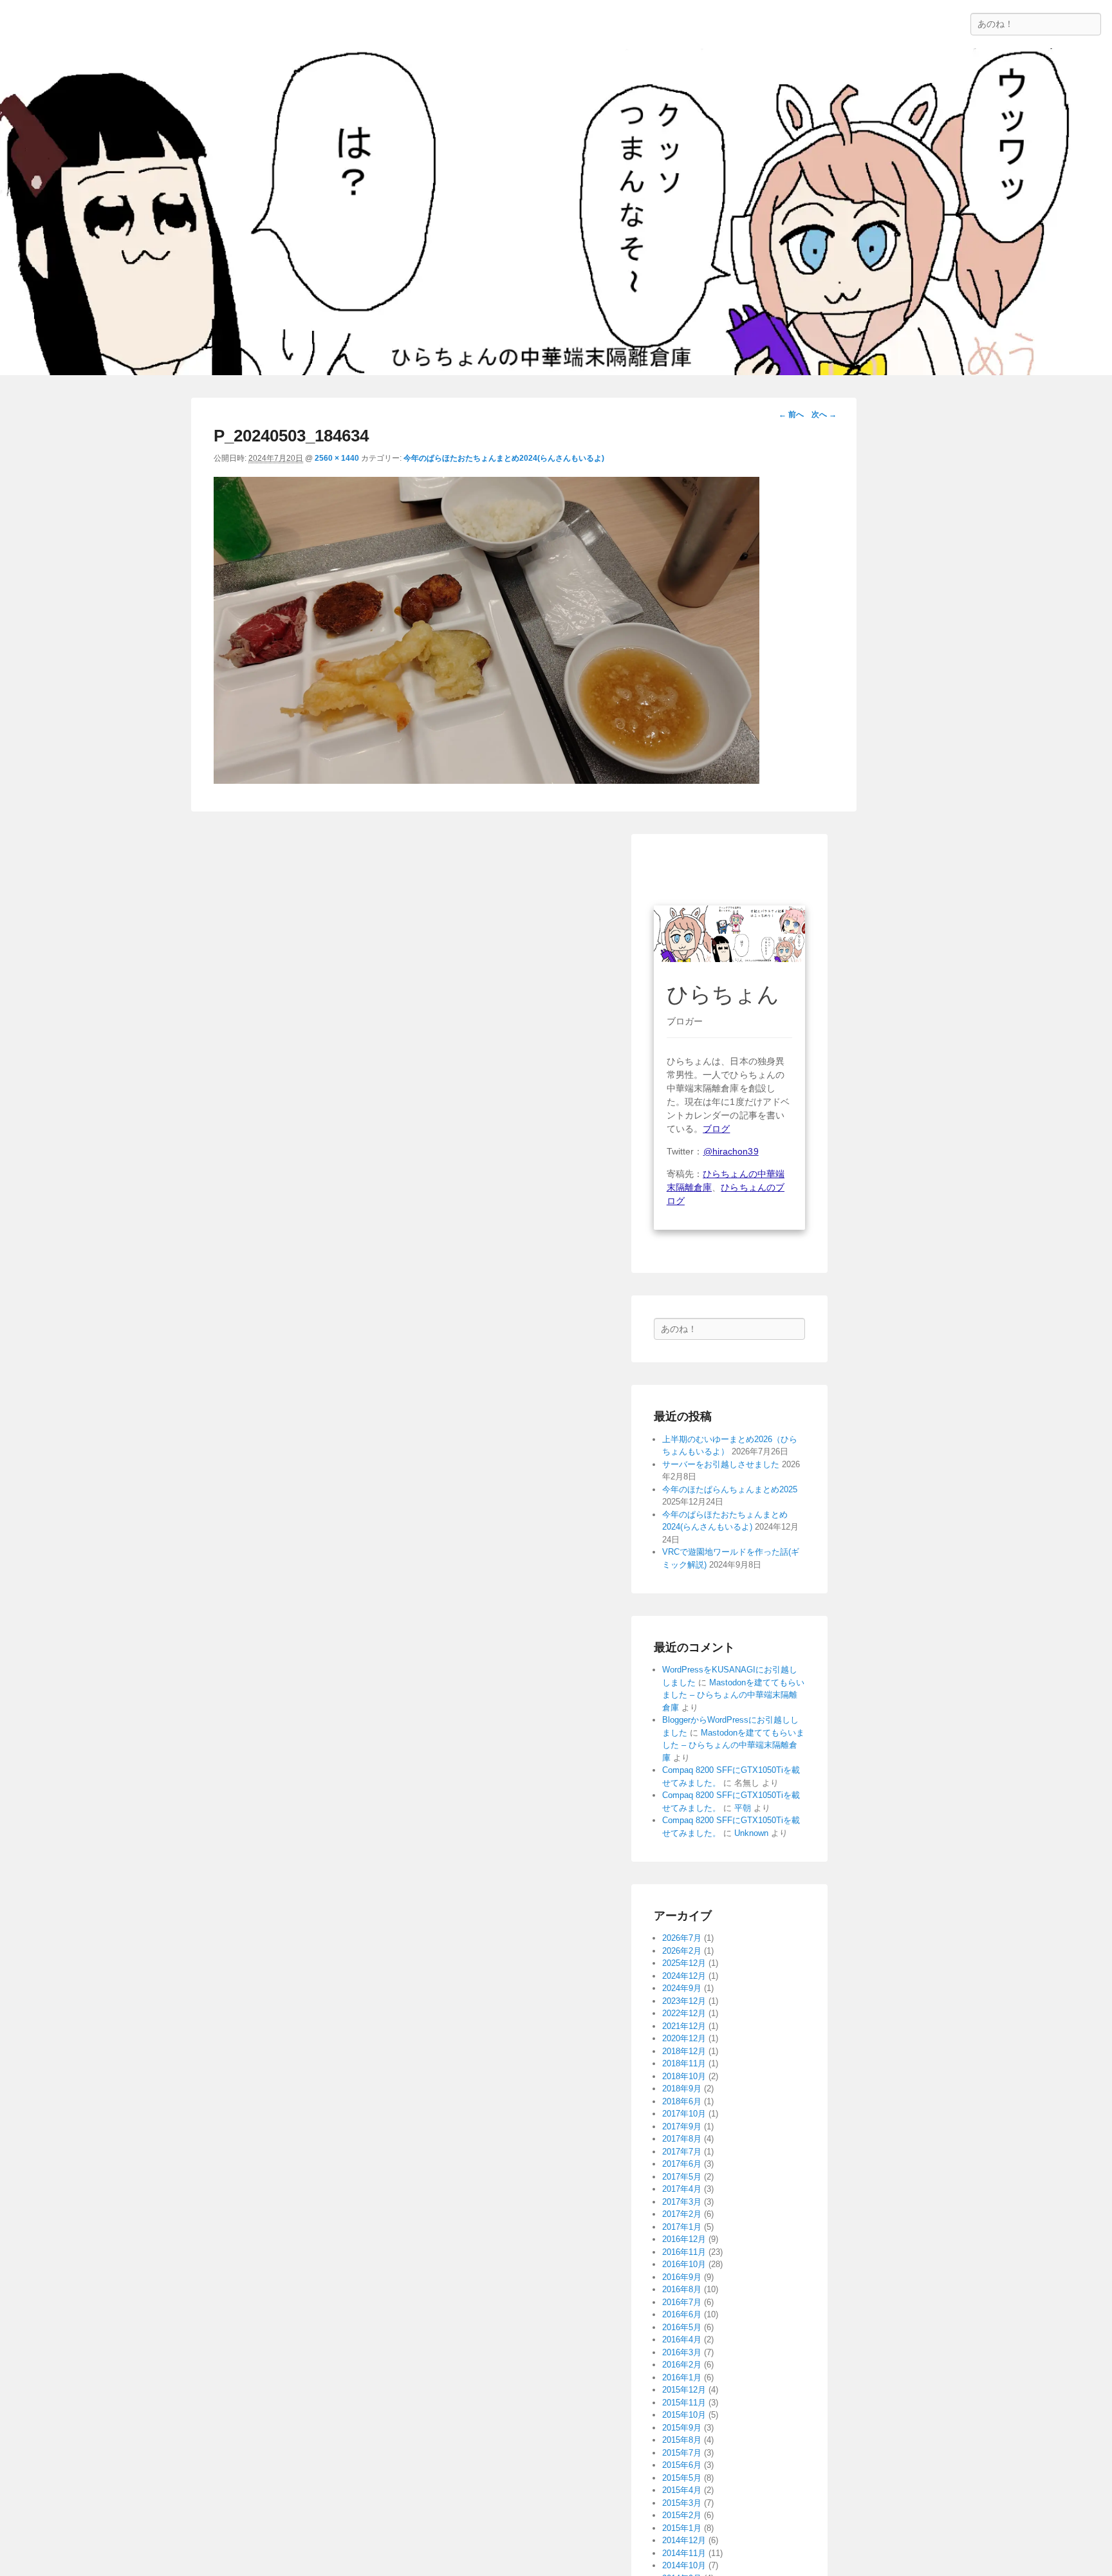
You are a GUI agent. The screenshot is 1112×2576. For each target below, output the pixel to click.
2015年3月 (682, 2503)
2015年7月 (682, 2453)
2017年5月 (682, 2177)
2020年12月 (684, 2038)
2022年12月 (684, 2013)
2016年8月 (682, 2289)
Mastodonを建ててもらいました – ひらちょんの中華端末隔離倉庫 (733, 1695)
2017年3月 (682, 2202)
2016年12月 (684, 2239)
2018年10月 (684, 2076)
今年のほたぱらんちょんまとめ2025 (730, 1489)
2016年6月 (682, 2314)
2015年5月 (682, 2478)
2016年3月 (682, 2352)
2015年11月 (684, 2403)
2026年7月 (682, 1938)
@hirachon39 (731, 1151)
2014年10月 (684, 2565)
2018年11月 (684, 2063)
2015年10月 (684, 2415)
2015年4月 (682, 2490)
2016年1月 (682, 2377)
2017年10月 (684, 2114)
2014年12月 (684, 2540)
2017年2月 (682, 2214)
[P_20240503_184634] (486, 780)
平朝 (743, 1808)
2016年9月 (682, 2277)
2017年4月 (682, 2189)
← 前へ (791, 414)
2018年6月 (682, 2101)
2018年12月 (684, 2051)
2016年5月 (682, 2327)
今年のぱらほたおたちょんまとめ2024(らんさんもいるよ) (504, 458)
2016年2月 (682, 2365)
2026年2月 (682, 1951)
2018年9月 (682, 2089)
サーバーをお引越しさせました (721, 1464)
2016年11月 (684, 2252)
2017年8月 (682, 2139)
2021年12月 (684, 2026)
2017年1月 (682, 2227)
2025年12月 (684, 1963)
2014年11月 (684, 2553)
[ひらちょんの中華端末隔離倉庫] (556, 212)
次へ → (824, 414)
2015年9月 (682, 2428)
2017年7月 (682, 2152)
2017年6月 (682, 2164)
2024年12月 (684, 1976)
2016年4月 (682, 2340)
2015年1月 (682, 2528)
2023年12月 (684, 2001)
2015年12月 (684, 2390)
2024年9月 (682, 1988)
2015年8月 (682, 2440)
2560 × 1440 (337, 458)
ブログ (716, 1129)
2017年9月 (682, 2127)
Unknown (751, 1833)
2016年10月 (684, 2264)
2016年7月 (682, 2302)
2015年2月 (682, 2515)
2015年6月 (682, 2465)
